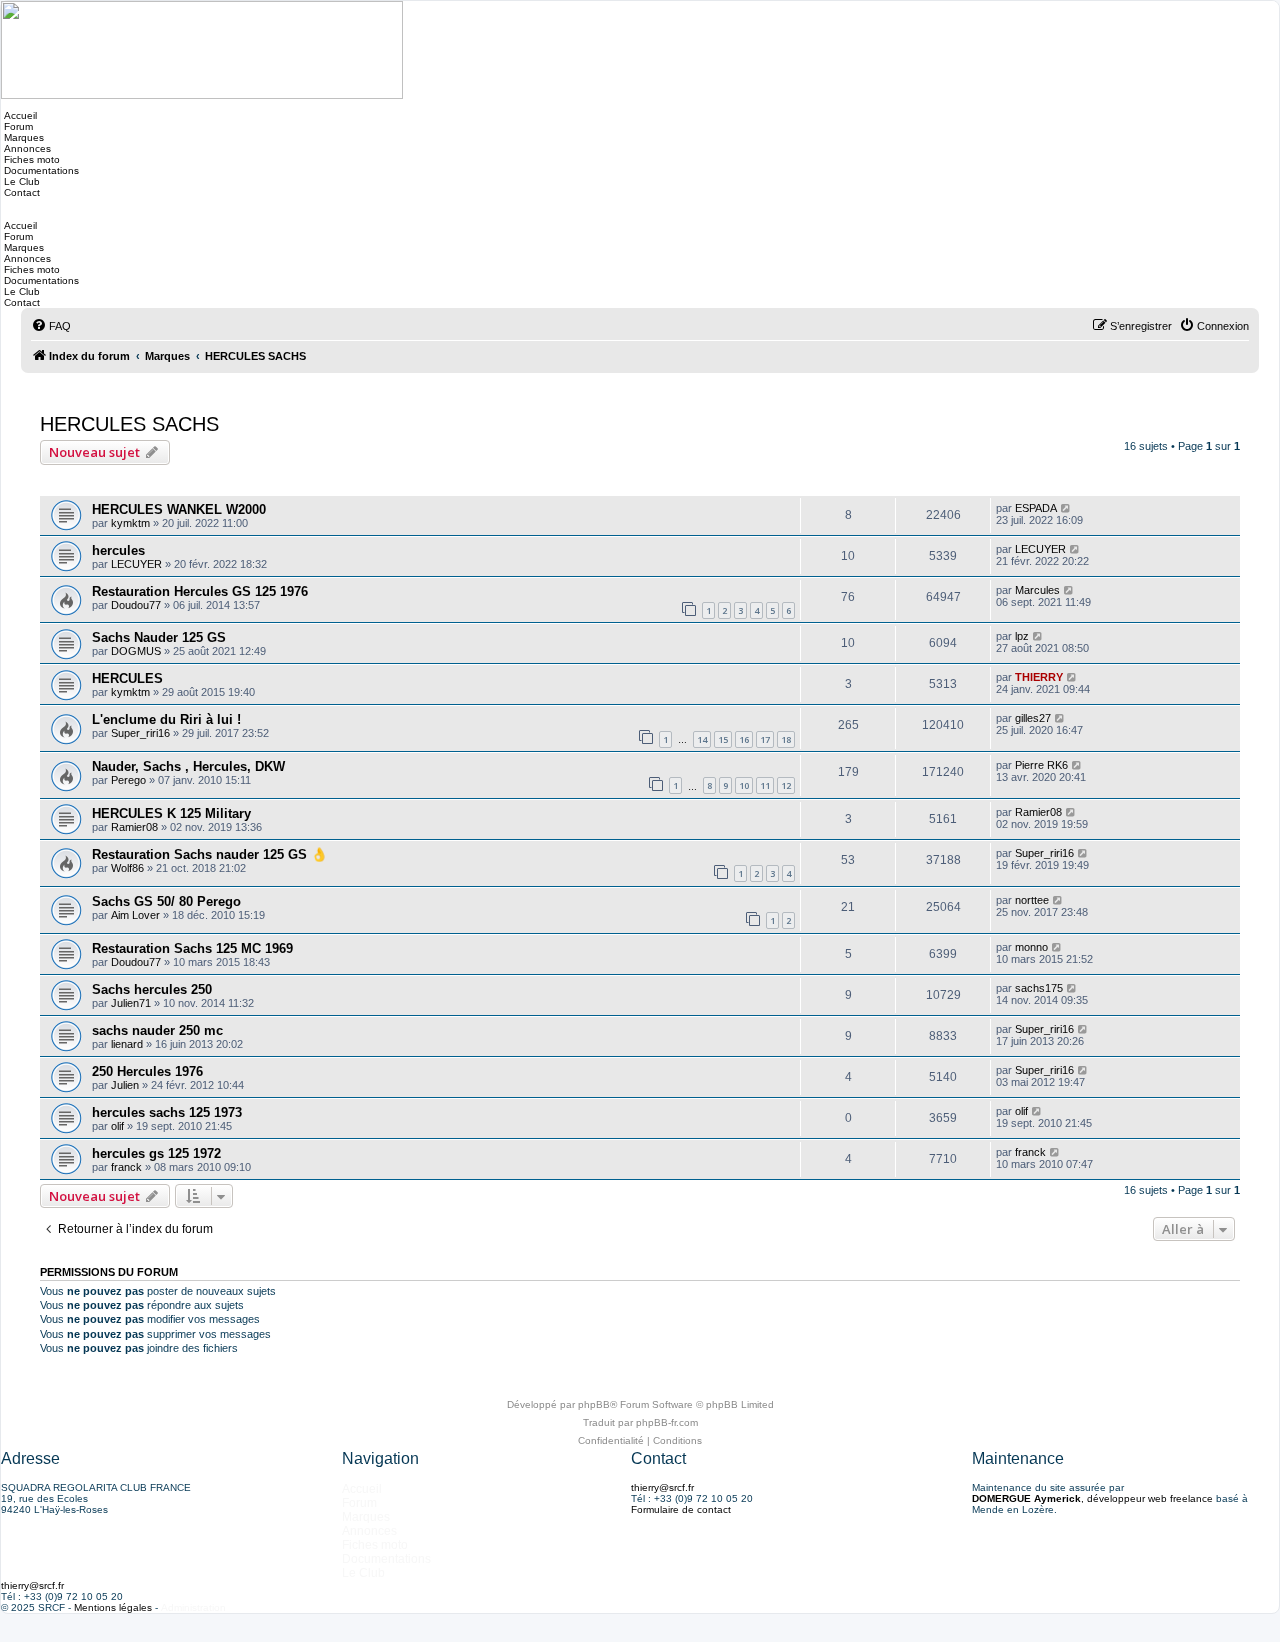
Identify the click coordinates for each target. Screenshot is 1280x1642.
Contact (20, 192)
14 (702, 739)
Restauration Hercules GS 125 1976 (200, 591)
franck (126, 1167)
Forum (17, 126)
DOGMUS (136, 651)
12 (786, 785)
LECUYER (136, 564)
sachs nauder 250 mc (157, 1030)
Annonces (26, 148)
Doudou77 (136, 605)
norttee (1032, 900)
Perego (128, 780)
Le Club (20, 181)
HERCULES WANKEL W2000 (179, 509)
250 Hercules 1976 (147, 1071)
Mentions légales (113, 1607)
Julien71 (131, 1003)
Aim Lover (135, 915)
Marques (22, 137)
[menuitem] (51, 326)
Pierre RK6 (1041, 765)
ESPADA (1036, 508)
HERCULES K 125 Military (171, 813)
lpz (1022, 636)
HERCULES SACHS (129, 424)
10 (744, 785)
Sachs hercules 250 (152, 989)
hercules (118, 550)
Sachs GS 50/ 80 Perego (166, 901)
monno (1031, 947)
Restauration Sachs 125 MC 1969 (192, 948)
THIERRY (1039, 677)
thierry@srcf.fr (662, 1487)
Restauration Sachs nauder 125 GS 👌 (209, 854)
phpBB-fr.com (667, 1422)
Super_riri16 (140, 733)
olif (117, 1126)
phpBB (594, 1404)
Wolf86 (127, 868)
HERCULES (127, 678)
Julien (125, 1085)
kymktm (130, 523)
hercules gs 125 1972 (156, 1153)
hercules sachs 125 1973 (167, 1112)
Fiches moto (30, 159)
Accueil (19, 115)
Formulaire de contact (681, 1509)
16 (744, 739)
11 (765, 785)
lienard (127, 1044)
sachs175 (1039, 988)
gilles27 (1033, 718)
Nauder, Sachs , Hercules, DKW (188, 766)
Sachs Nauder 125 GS (159, 637)
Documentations (40, 170)
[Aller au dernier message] (1066, 508)
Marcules (1037, 590)
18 (786, 739)
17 (765, 739)
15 (723, 739)
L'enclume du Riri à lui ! (166, 719)
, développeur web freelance (1092, 1498)
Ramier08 (134, 827)
